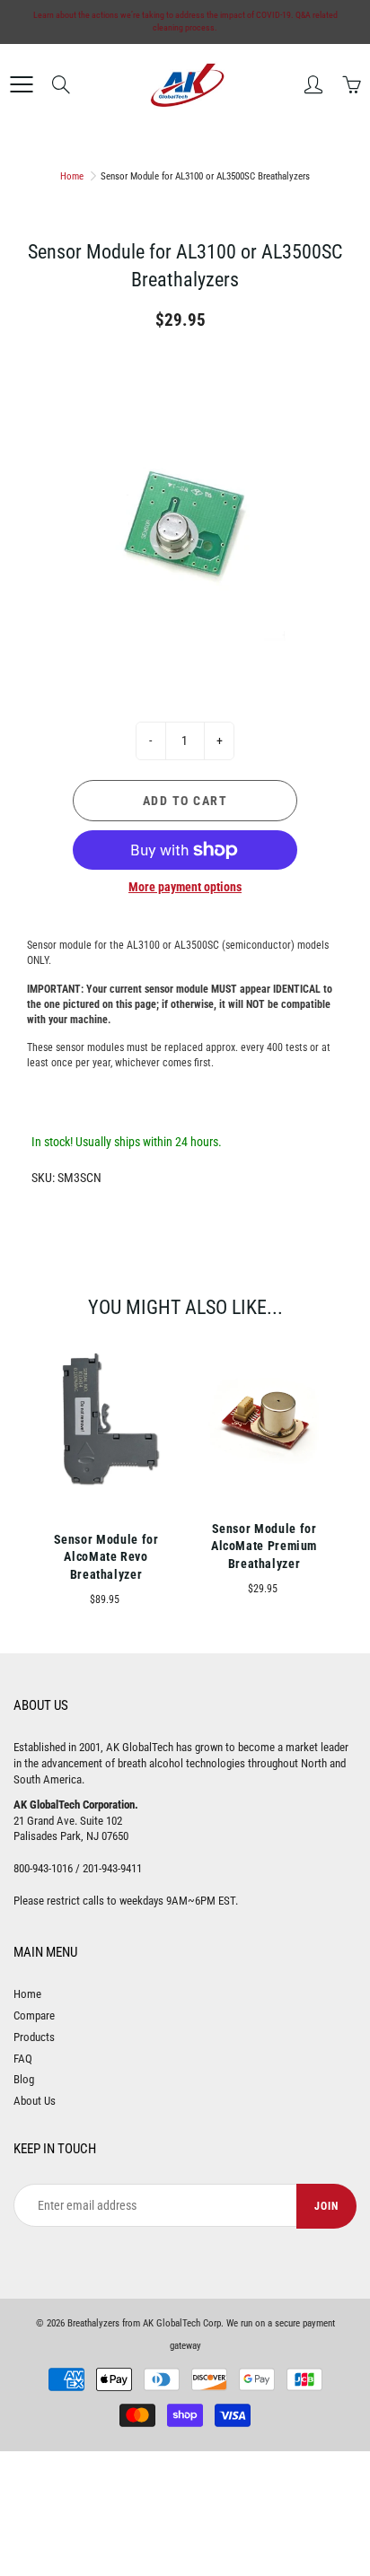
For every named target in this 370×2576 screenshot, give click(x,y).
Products (34, 2037)
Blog (24, 2079)
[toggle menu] (21, 84)
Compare (34, 2015)
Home (72, 176)
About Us (35, 2101)
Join (326, 2206)
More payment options (185, 887)
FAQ (23, 2059)
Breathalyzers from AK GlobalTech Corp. (145, 2323)
